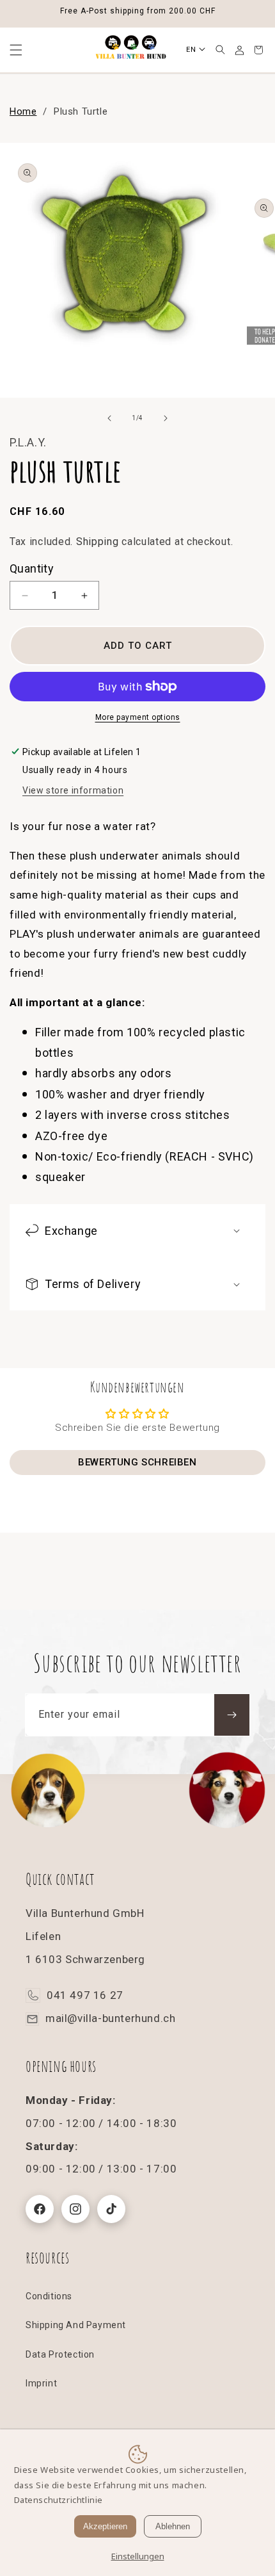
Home (23, 111)
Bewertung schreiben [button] (137, 1462)
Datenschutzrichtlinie (59, 2500)
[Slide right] (166, 418)
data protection (60, 2354)
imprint (41, 2383)
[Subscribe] (232, 1715)
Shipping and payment (76, 2325)
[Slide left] (109, 418)
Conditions (49, 2296)
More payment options (138, 717)
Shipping (98, 542)
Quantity (32, 568)
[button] (220, 50)
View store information (73, 790)
